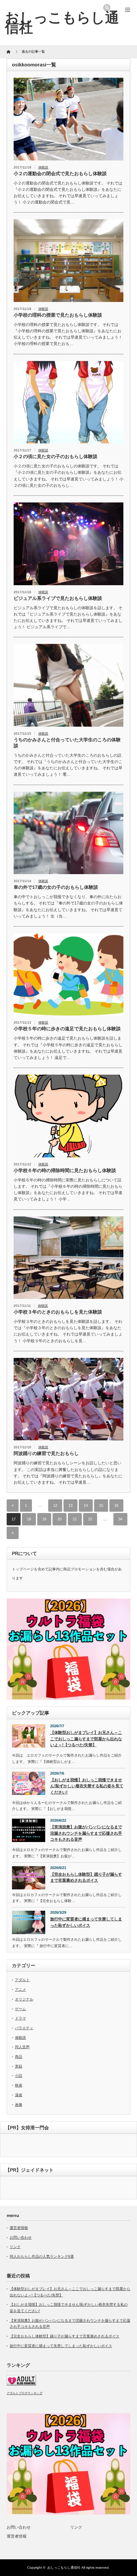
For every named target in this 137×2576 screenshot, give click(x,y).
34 (120, 1519)
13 (70, 1505)
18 (29, 1519)
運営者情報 (19, 2228)
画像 (19, 2105)
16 (116, 1505)
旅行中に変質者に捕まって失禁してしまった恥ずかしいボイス (86, 1922)
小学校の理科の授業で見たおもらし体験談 (58, 315)
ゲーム (20, 2009)
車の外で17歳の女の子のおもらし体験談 (56, 887)
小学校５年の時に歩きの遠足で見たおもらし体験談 (67, 1029)
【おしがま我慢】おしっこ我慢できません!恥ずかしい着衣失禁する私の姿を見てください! (87, 1786)
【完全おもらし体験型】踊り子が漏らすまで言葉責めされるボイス (86, 1878)
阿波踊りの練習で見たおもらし (46, 1453)
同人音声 (22, 2047)
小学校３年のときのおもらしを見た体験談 (58, 1312)
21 (75, 1519)
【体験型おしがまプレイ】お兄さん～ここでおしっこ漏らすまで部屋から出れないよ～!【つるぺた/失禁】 (86, 1739)
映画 (19, 2085)
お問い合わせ (21, 2237)
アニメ (20, 1989)
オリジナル (24, 1999)
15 (101, 1505)
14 (86, 1505)
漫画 (19, 2095)
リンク (15, 2247)
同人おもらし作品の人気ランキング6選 (42, 2256)
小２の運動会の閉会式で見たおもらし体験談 (60, 173)
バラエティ (24, 2028)
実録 (19, 2066)
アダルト (22, 1980)
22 (90, 1519)
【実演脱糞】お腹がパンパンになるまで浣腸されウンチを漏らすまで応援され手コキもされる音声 (86, 1833)
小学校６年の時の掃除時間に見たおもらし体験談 (65, 1170)
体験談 (43, 167)
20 (60, 1519)
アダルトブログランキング (25, 2393)
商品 (19, 2057)
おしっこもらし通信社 (62, 22)
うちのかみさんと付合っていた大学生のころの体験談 (67, 743)
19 (44, 1519)
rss (107, 8)
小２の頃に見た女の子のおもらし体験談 (56, 456)
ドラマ (20, 2018)
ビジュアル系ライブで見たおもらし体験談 (58, 598)
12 (55, 1505)
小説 (19, 2076)
